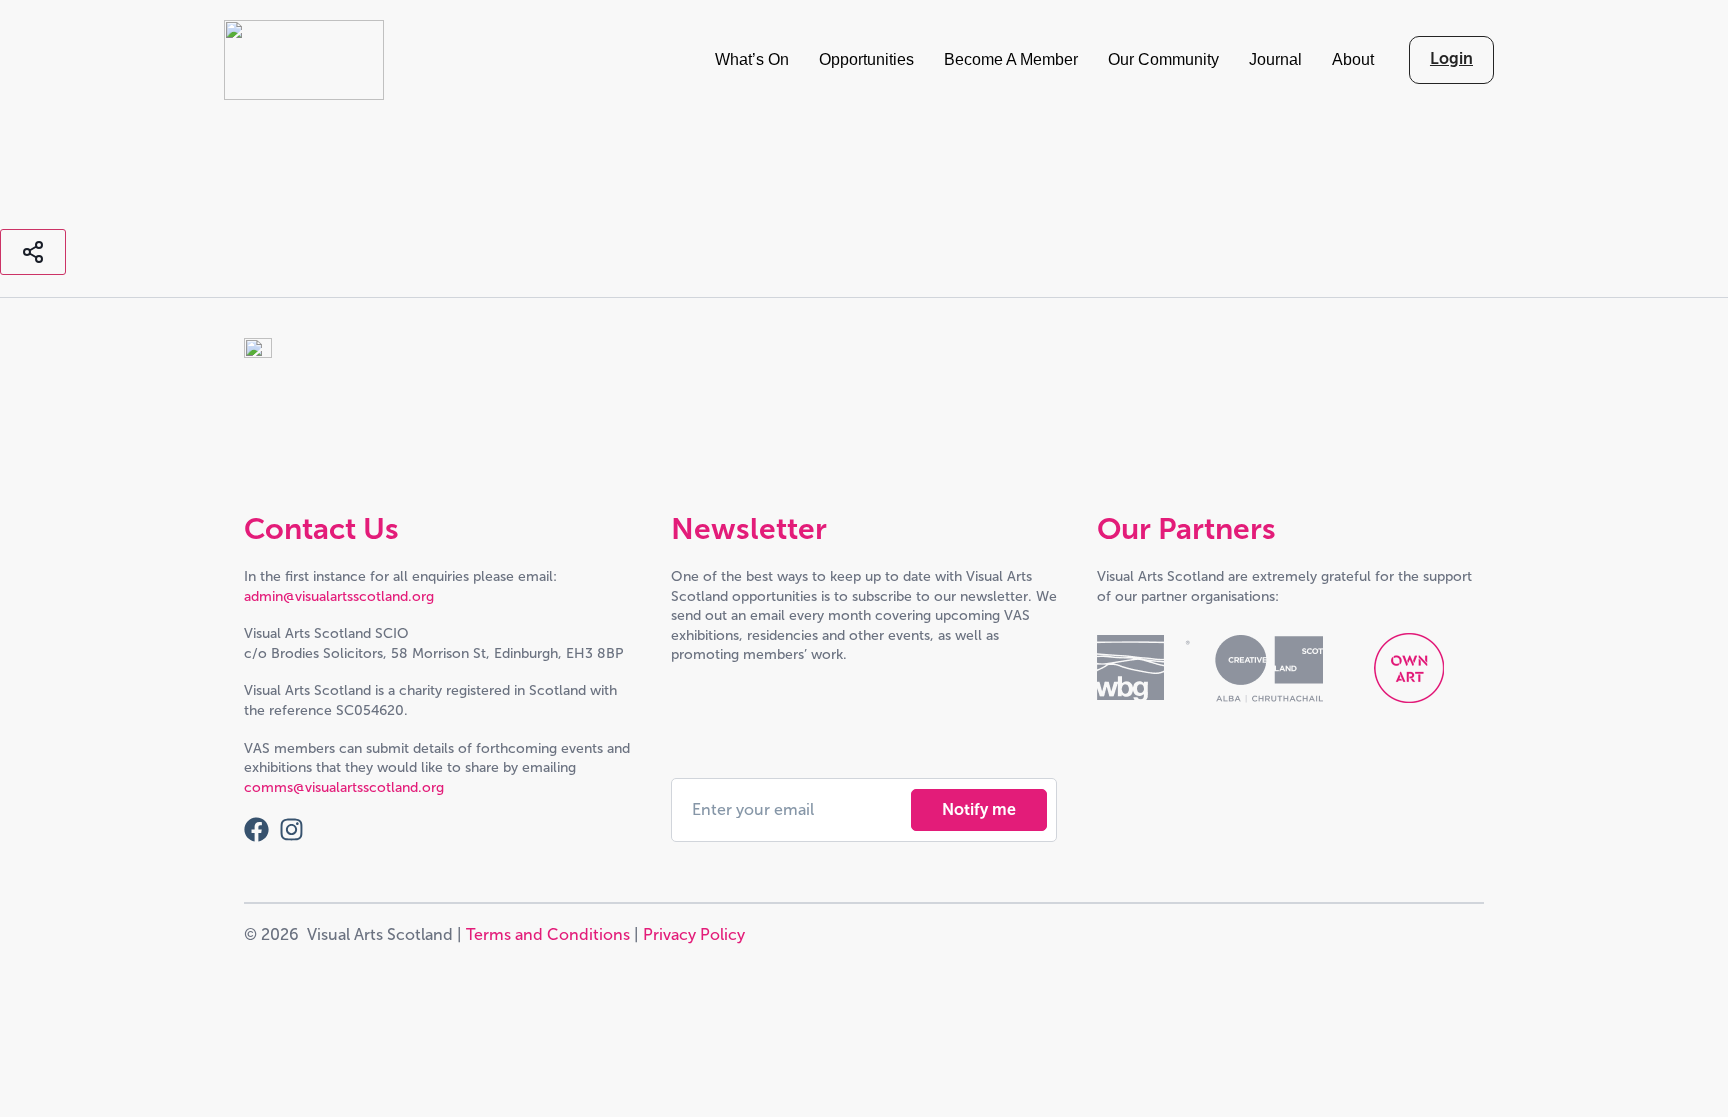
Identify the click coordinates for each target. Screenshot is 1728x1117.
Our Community (1163, 59)
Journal (1275, 59)
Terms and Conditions (548, 934)
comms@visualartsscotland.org (344, 787)
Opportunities (866, 59)
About (1353, 59)
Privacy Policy (694, 934)
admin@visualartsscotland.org (339, 596)
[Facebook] (256, 829)
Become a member (1011, 59)
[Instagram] (291, 829)
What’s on (752, 59)
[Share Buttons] (33, 252)
